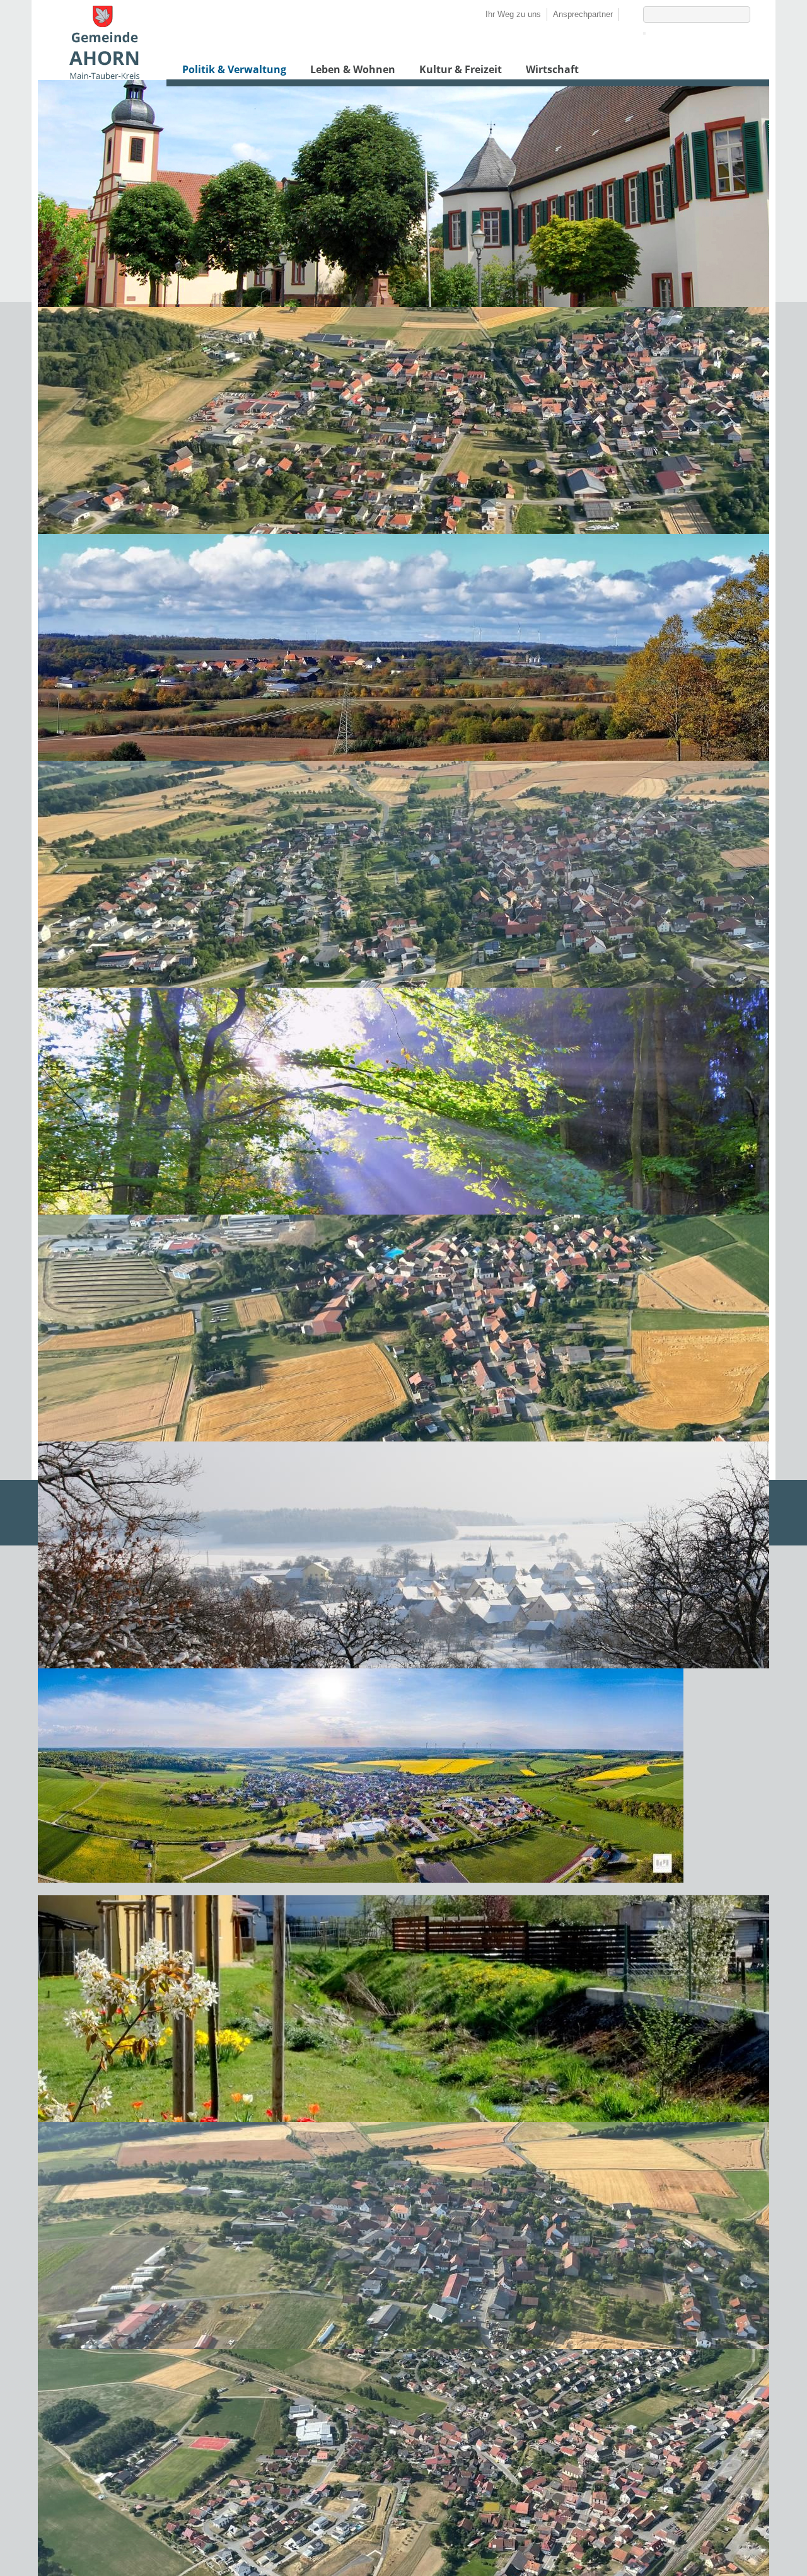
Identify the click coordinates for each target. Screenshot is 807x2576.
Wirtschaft (552, 69)
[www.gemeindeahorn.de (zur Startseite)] (104, 76)
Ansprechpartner (583, 14)
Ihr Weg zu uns (513, 14)
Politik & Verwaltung (234, 69)
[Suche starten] (644, 33)
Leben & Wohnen (353, 69)
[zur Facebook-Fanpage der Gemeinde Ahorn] (625, 14)
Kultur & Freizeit (461, 69)
